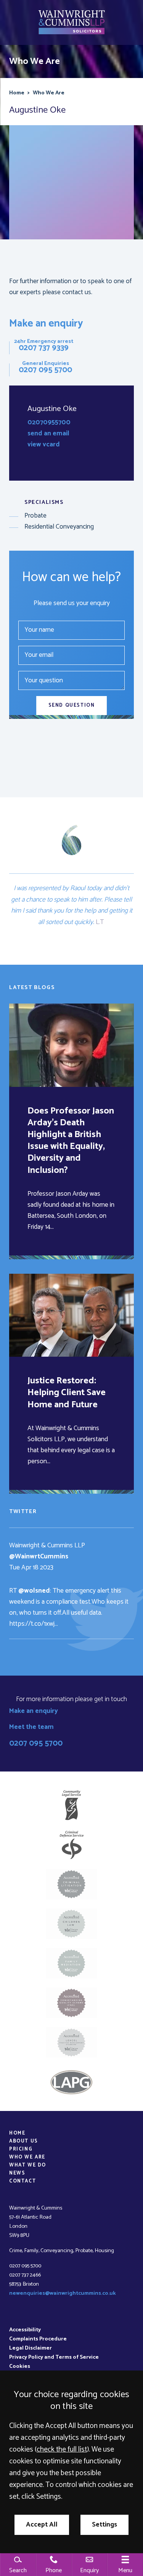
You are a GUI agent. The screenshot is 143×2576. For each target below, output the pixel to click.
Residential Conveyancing (59, 527)
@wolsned (34, 1591)
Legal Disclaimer (31, 2348)
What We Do (28, 2165)
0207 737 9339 (44, 348)
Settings (104, 2525)
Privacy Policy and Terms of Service (54, 2357)
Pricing (21, 2149)
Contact (22, 2181)
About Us (24, 2141)
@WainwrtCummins (39, 1557)
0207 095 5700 (45, 370)
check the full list (62, 2449)
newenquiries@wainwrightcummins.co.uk (63, 2293)
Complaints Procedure (38, 2339)
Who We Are (49, 93)
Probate (35, 516)
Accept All (42, 2525)
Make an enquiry (46, 324)
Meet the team (31, 1727)
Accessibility (25, 2330)
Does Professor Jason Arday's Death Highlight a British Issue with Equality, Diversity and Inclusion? (71, 1141)
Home (17, 93)
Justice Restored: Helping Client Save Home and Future (67, 1393)
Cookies (20, 2366)
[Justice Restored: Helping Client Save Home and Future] (71, 1315)
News (17, 2173)
